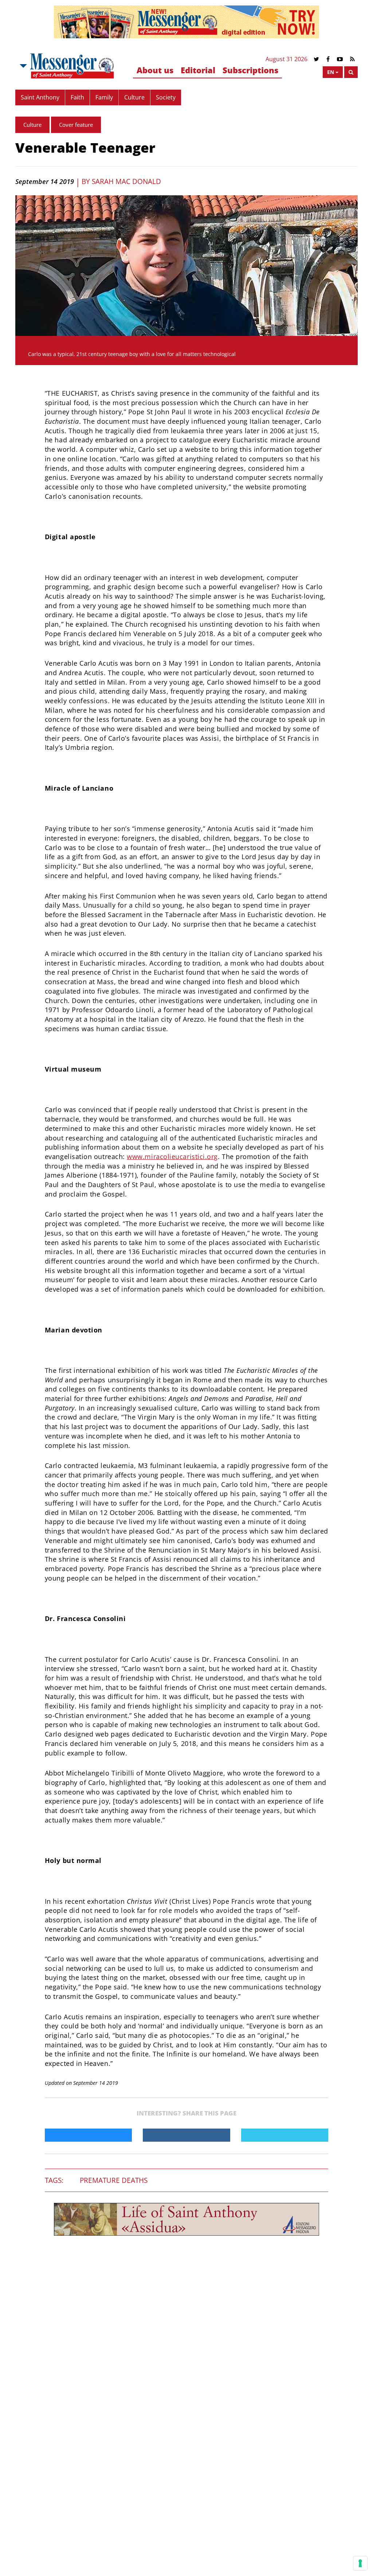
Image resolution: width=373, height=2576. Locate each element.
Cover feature (76, 125)
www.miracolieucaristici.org (172, 1156)
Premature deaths (114, 2180)
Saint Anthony (40, 97)
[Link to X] (316, 59)
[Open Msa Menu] (23, 66)
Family (104, 97)
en (331, 72)
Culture (134, 97)
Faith (77, 97)
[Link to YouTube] (340, 59)
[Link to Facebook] (328, 59)
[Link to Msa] (72, 66)
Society (166, 97)
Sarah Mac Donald (126, 181)
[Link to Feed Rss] (352, 59)
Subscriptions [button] (250, 70)
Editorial (198, 70)
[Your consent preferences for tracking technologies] (360, 2563)
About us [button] (155, 70)
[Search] (351, 72)
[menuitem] (155, 71)
